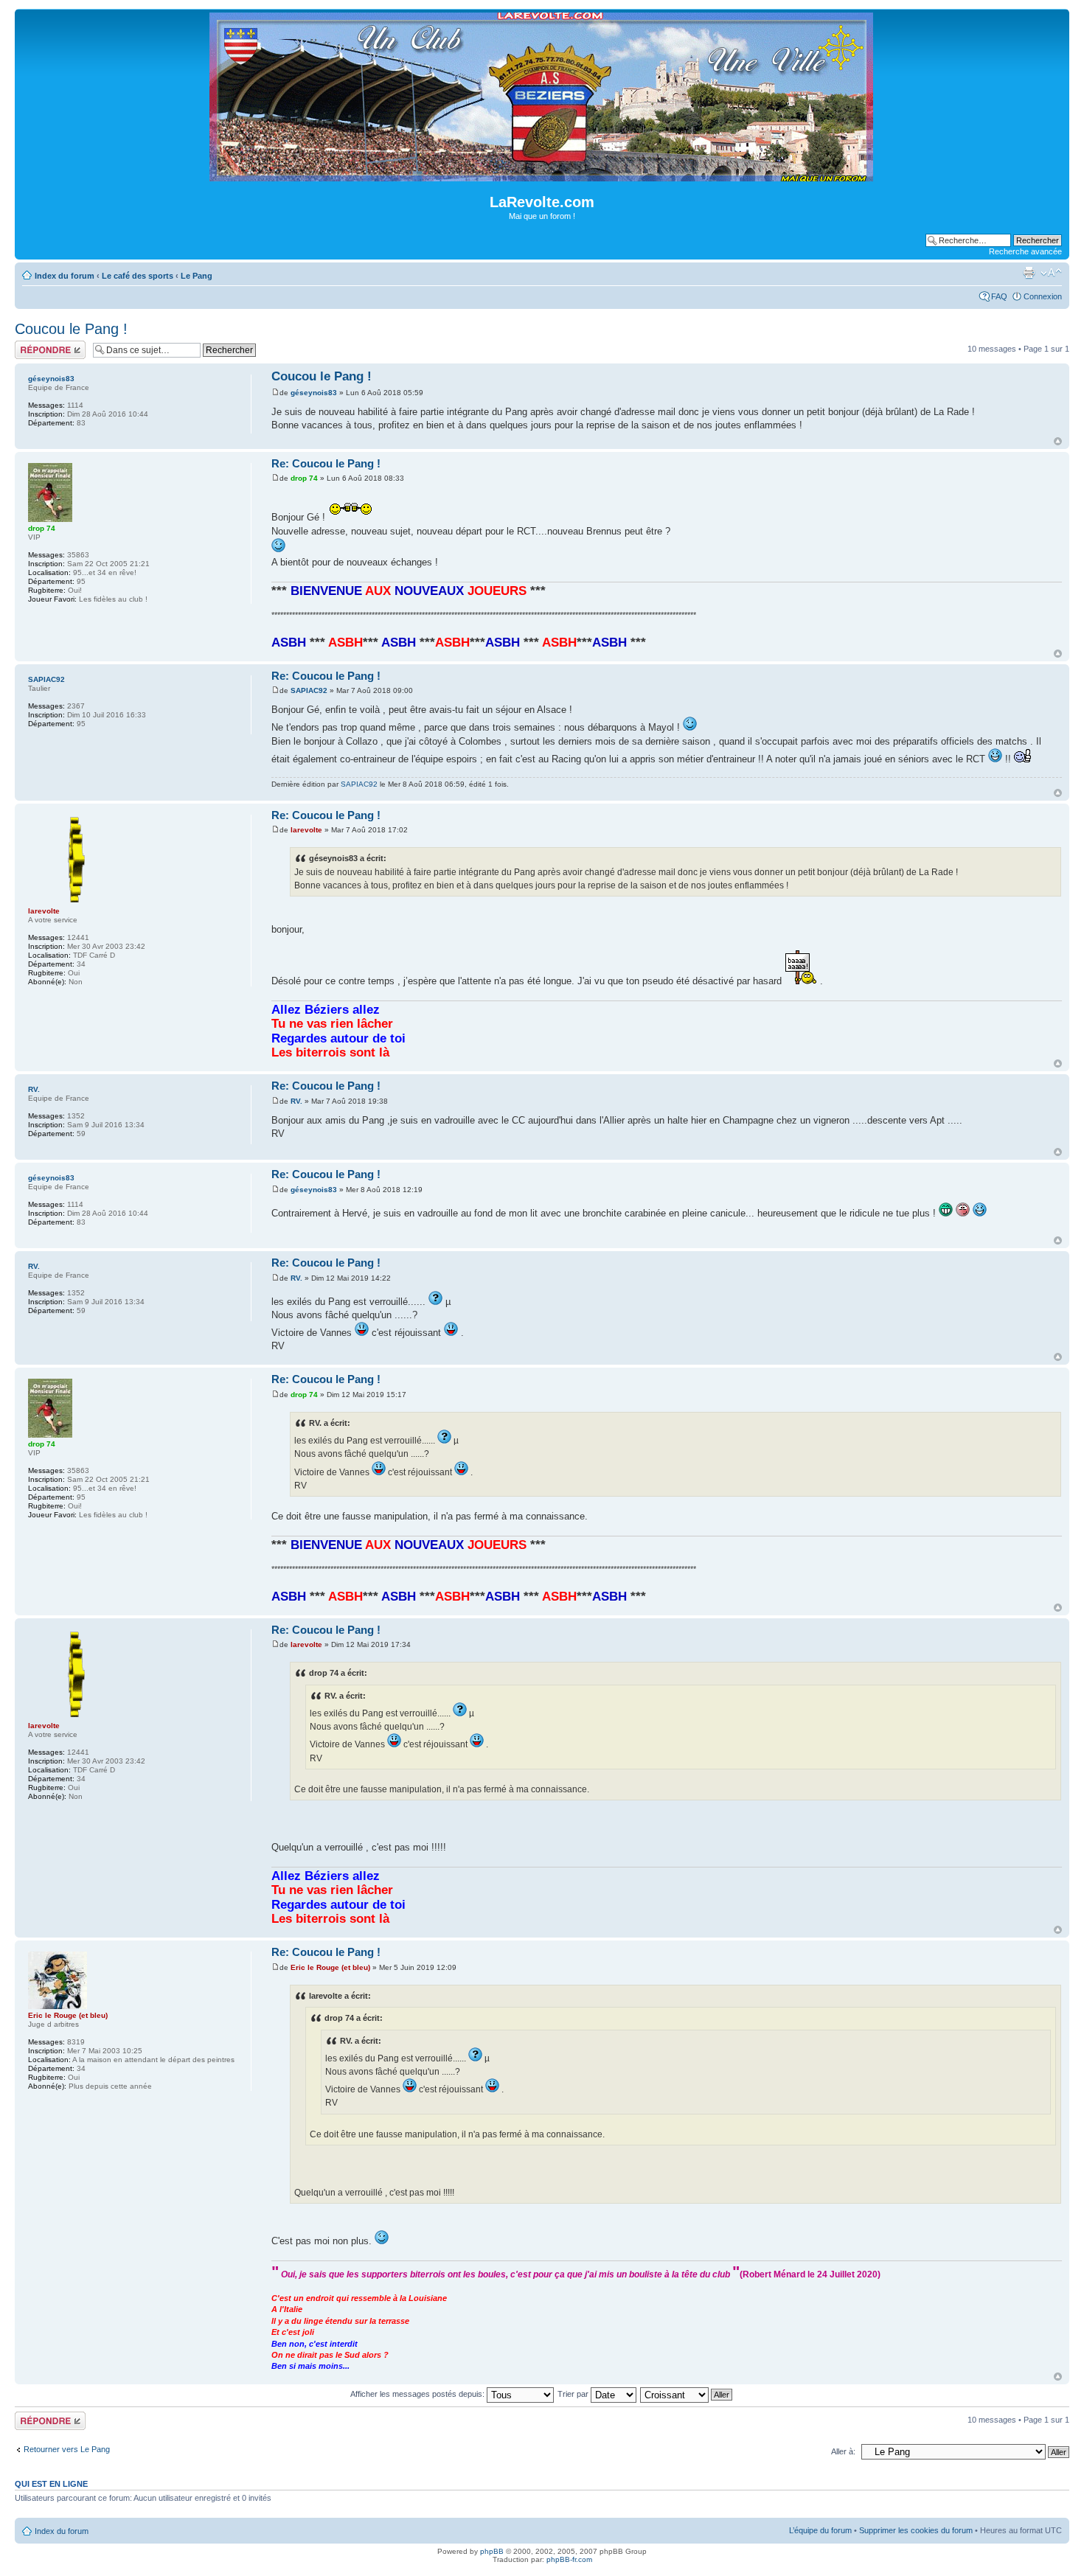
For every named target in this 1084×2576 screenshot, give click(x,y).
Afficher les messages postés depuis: (418, 2394)
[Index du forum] (542, 175)
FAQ (999, 296)
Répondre (32, 345)
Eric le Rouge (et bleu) (330, 1967)
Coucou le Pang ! (71, 329)
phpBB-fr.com (569, 2559)
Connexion (1043, 296)
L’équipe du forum (820, 2530)
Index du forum (65, 276)
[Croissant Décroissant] (687, 2394)
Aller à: (843, 2451)
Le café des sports (138, 276)
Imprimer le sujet (1029, 273)
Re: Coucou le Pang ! (326, 463)
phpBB (492, 2551)
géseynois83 (314, 393)
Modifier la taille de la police (1051, 273)
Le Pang (197, 276)
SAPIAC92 (309, 690)
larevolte (306, 830)
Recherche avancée (1025, 251)
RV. (296, 1101)
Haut (1058, 441)
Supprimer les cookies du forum (916, 2530)
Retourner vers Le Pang (67, 2449)
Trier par (574, 2394)
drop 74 (304, 478)
